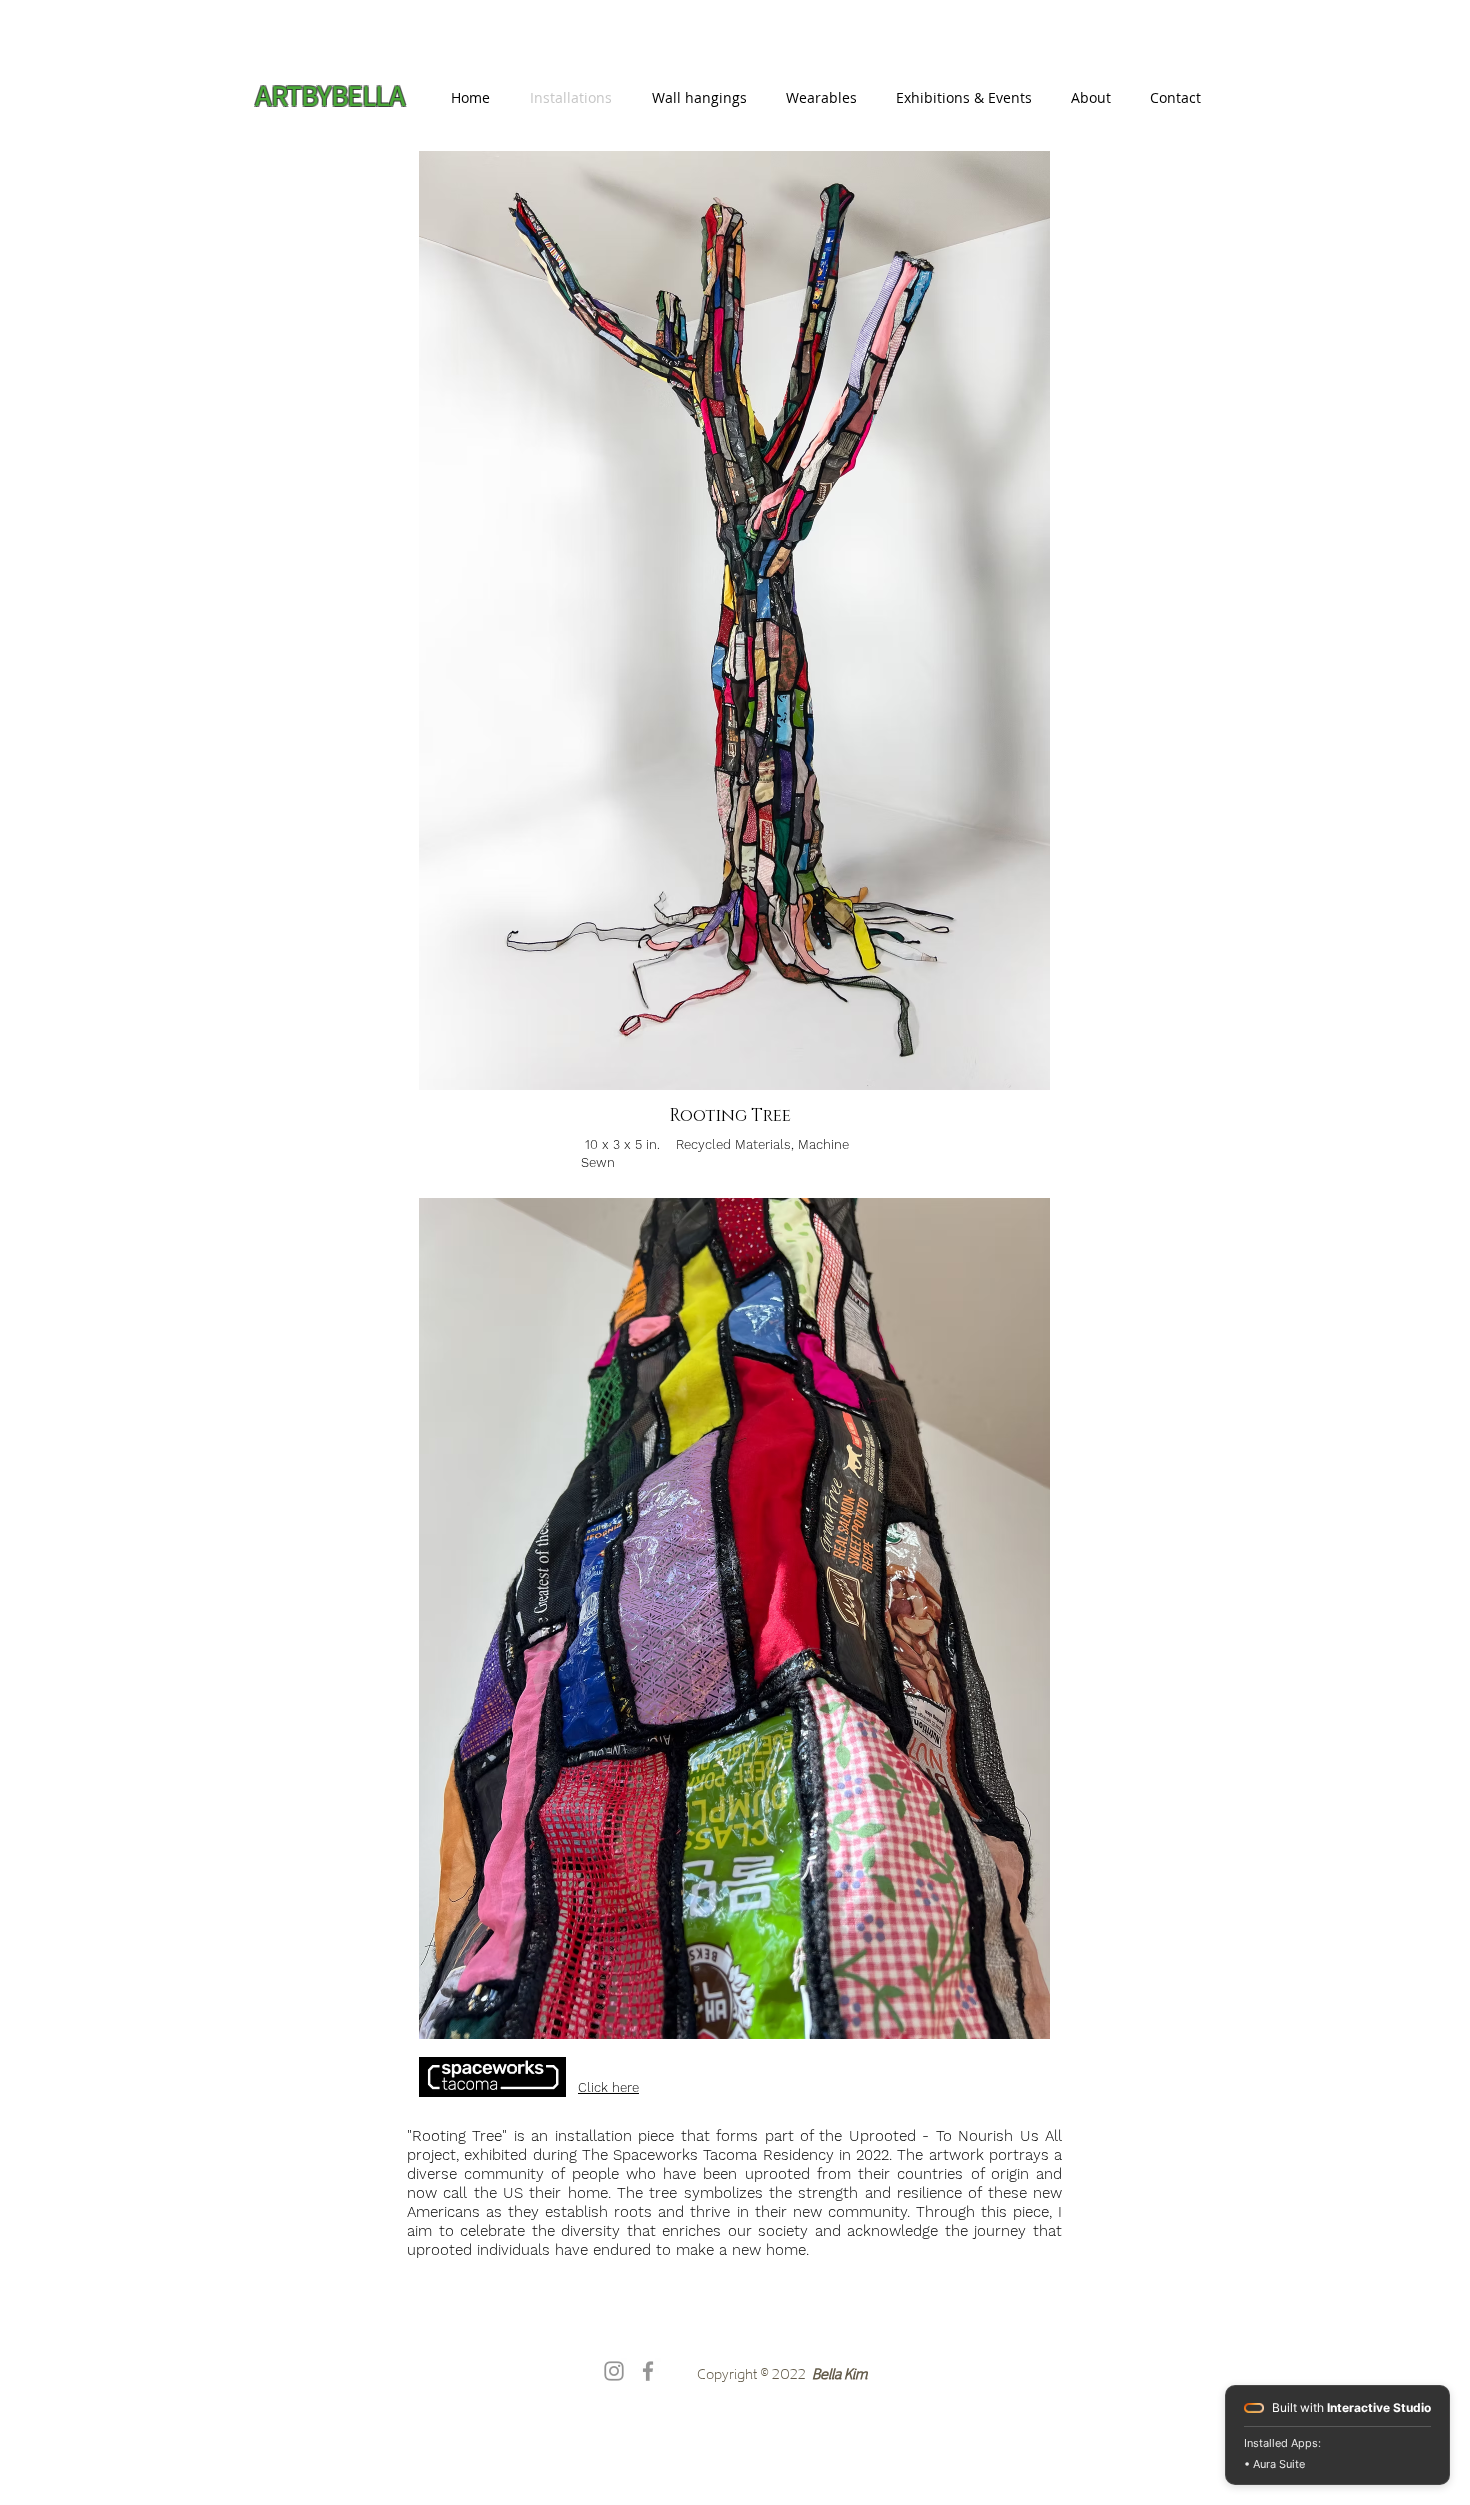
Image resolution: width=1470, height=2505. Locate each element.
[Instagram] (614, 2371)
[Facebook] (648, 2371)
